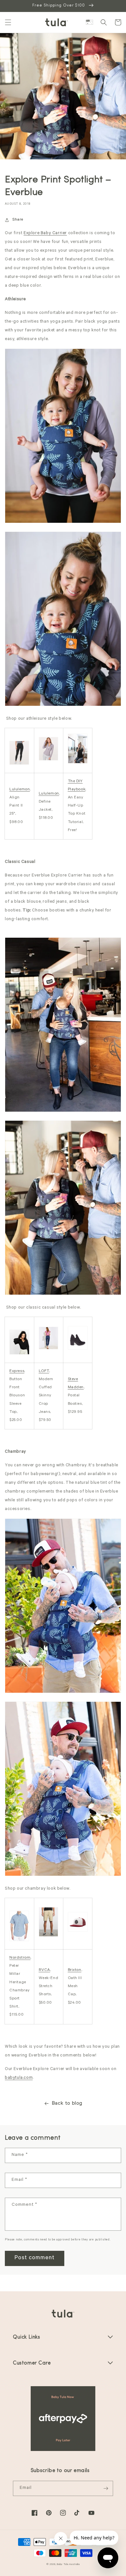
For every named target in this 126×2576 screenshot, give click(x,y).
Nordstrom (20, 1958)
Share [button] (18, 220)
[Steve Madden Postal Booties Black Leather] (78, 1349)
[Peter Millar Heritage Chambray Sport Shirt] (19, 1941)
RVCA (44, 1970)
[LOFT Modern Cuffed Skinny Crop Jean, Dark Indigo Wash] (49, 1349)
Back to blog (67, 2104)
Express (17, 1371)
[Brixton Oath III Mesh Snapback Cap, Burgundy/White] (78, 1931)
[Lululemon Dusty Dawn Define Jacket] (49, 760)
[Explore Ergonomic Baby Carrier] (63, 522)
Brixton (75, 1970)
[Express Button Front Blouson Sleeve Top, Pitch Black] (19, 1354)
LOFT (44, 1371)
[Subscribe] (106, 2488)
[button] (8, 22)
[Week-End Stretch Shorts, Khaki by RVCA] (49, 1936)
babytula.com (19, 2078)
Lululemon (20, 790)
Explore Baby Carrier (45, 233)
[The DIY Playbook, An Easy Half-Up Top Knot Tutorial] (78, 763)
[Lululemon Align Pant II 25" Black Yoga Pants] (19, 764)
